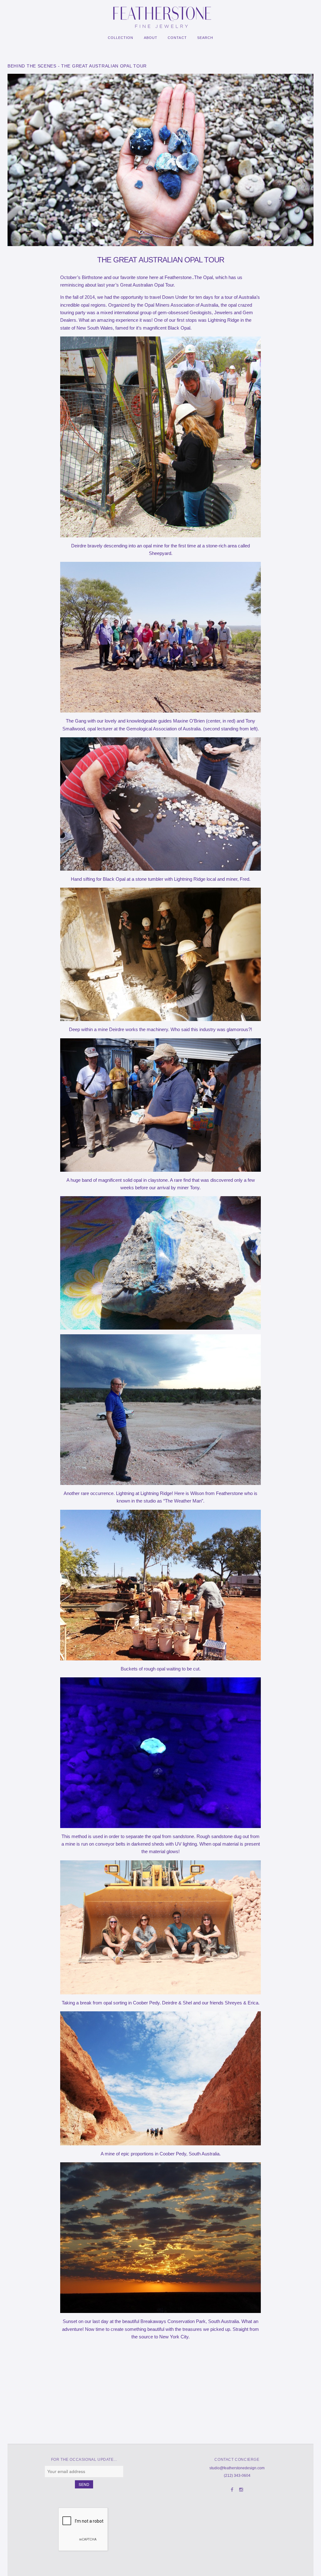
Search (205, 38)
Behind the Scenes (32, 66)
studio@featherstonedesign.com (237, 2468)
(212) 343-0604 (237, 2476)
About (151, 38)
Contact (177, 38)
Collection (121, 38)
